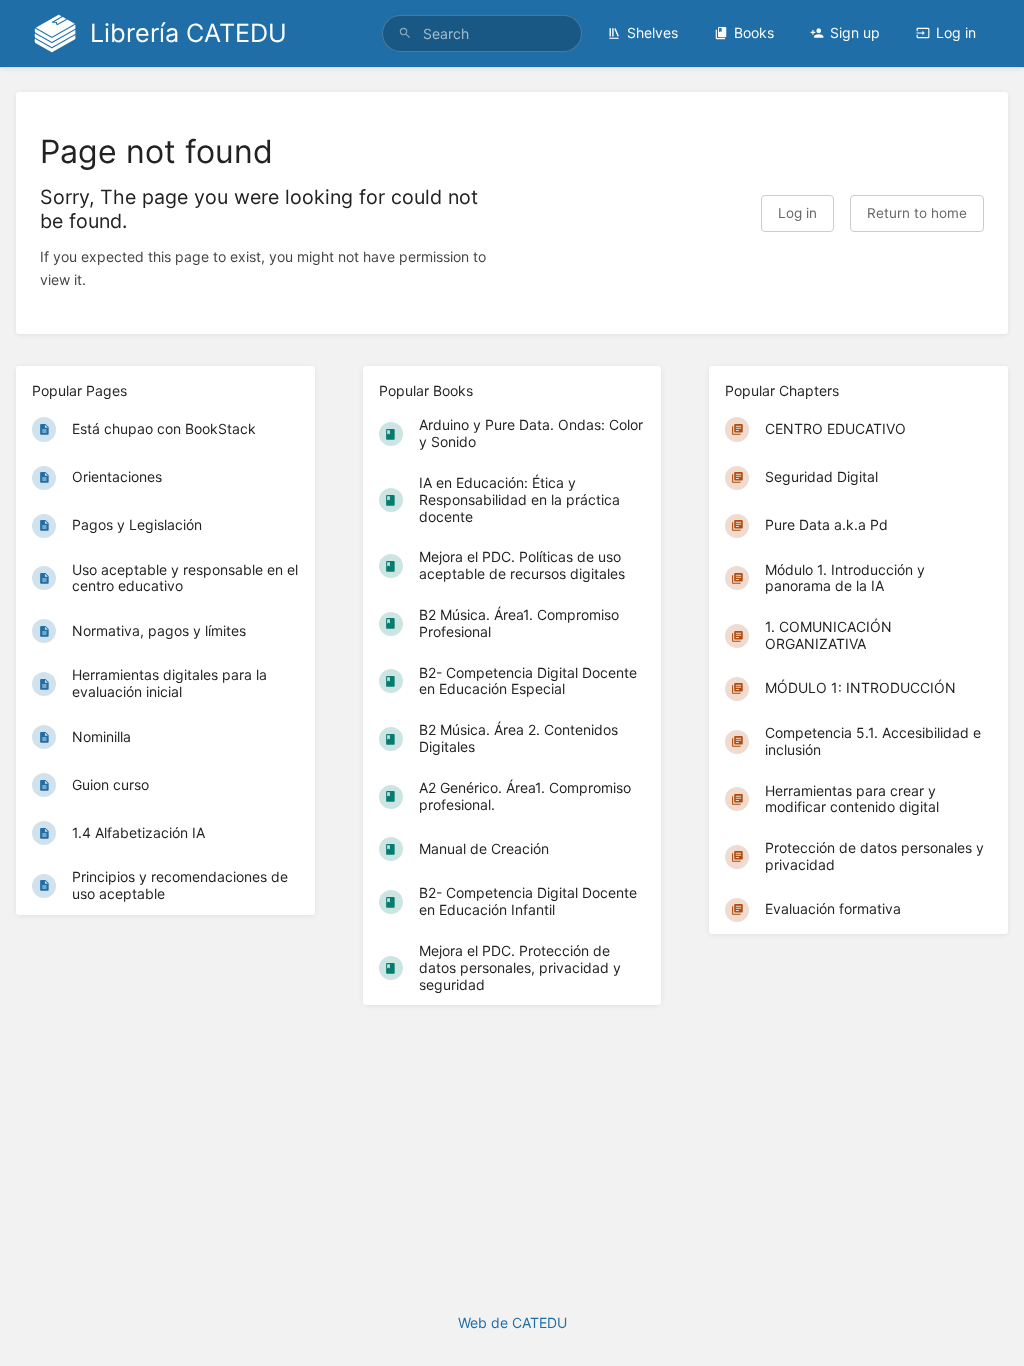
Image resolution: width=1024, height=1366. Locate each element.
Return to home (917, 213)
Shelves (652, 32)
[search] (482, 33)
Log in (956, 32)
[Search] (405, 33)
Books (754, 32)
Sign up (855, 32)
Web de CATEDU (512, 1322)
